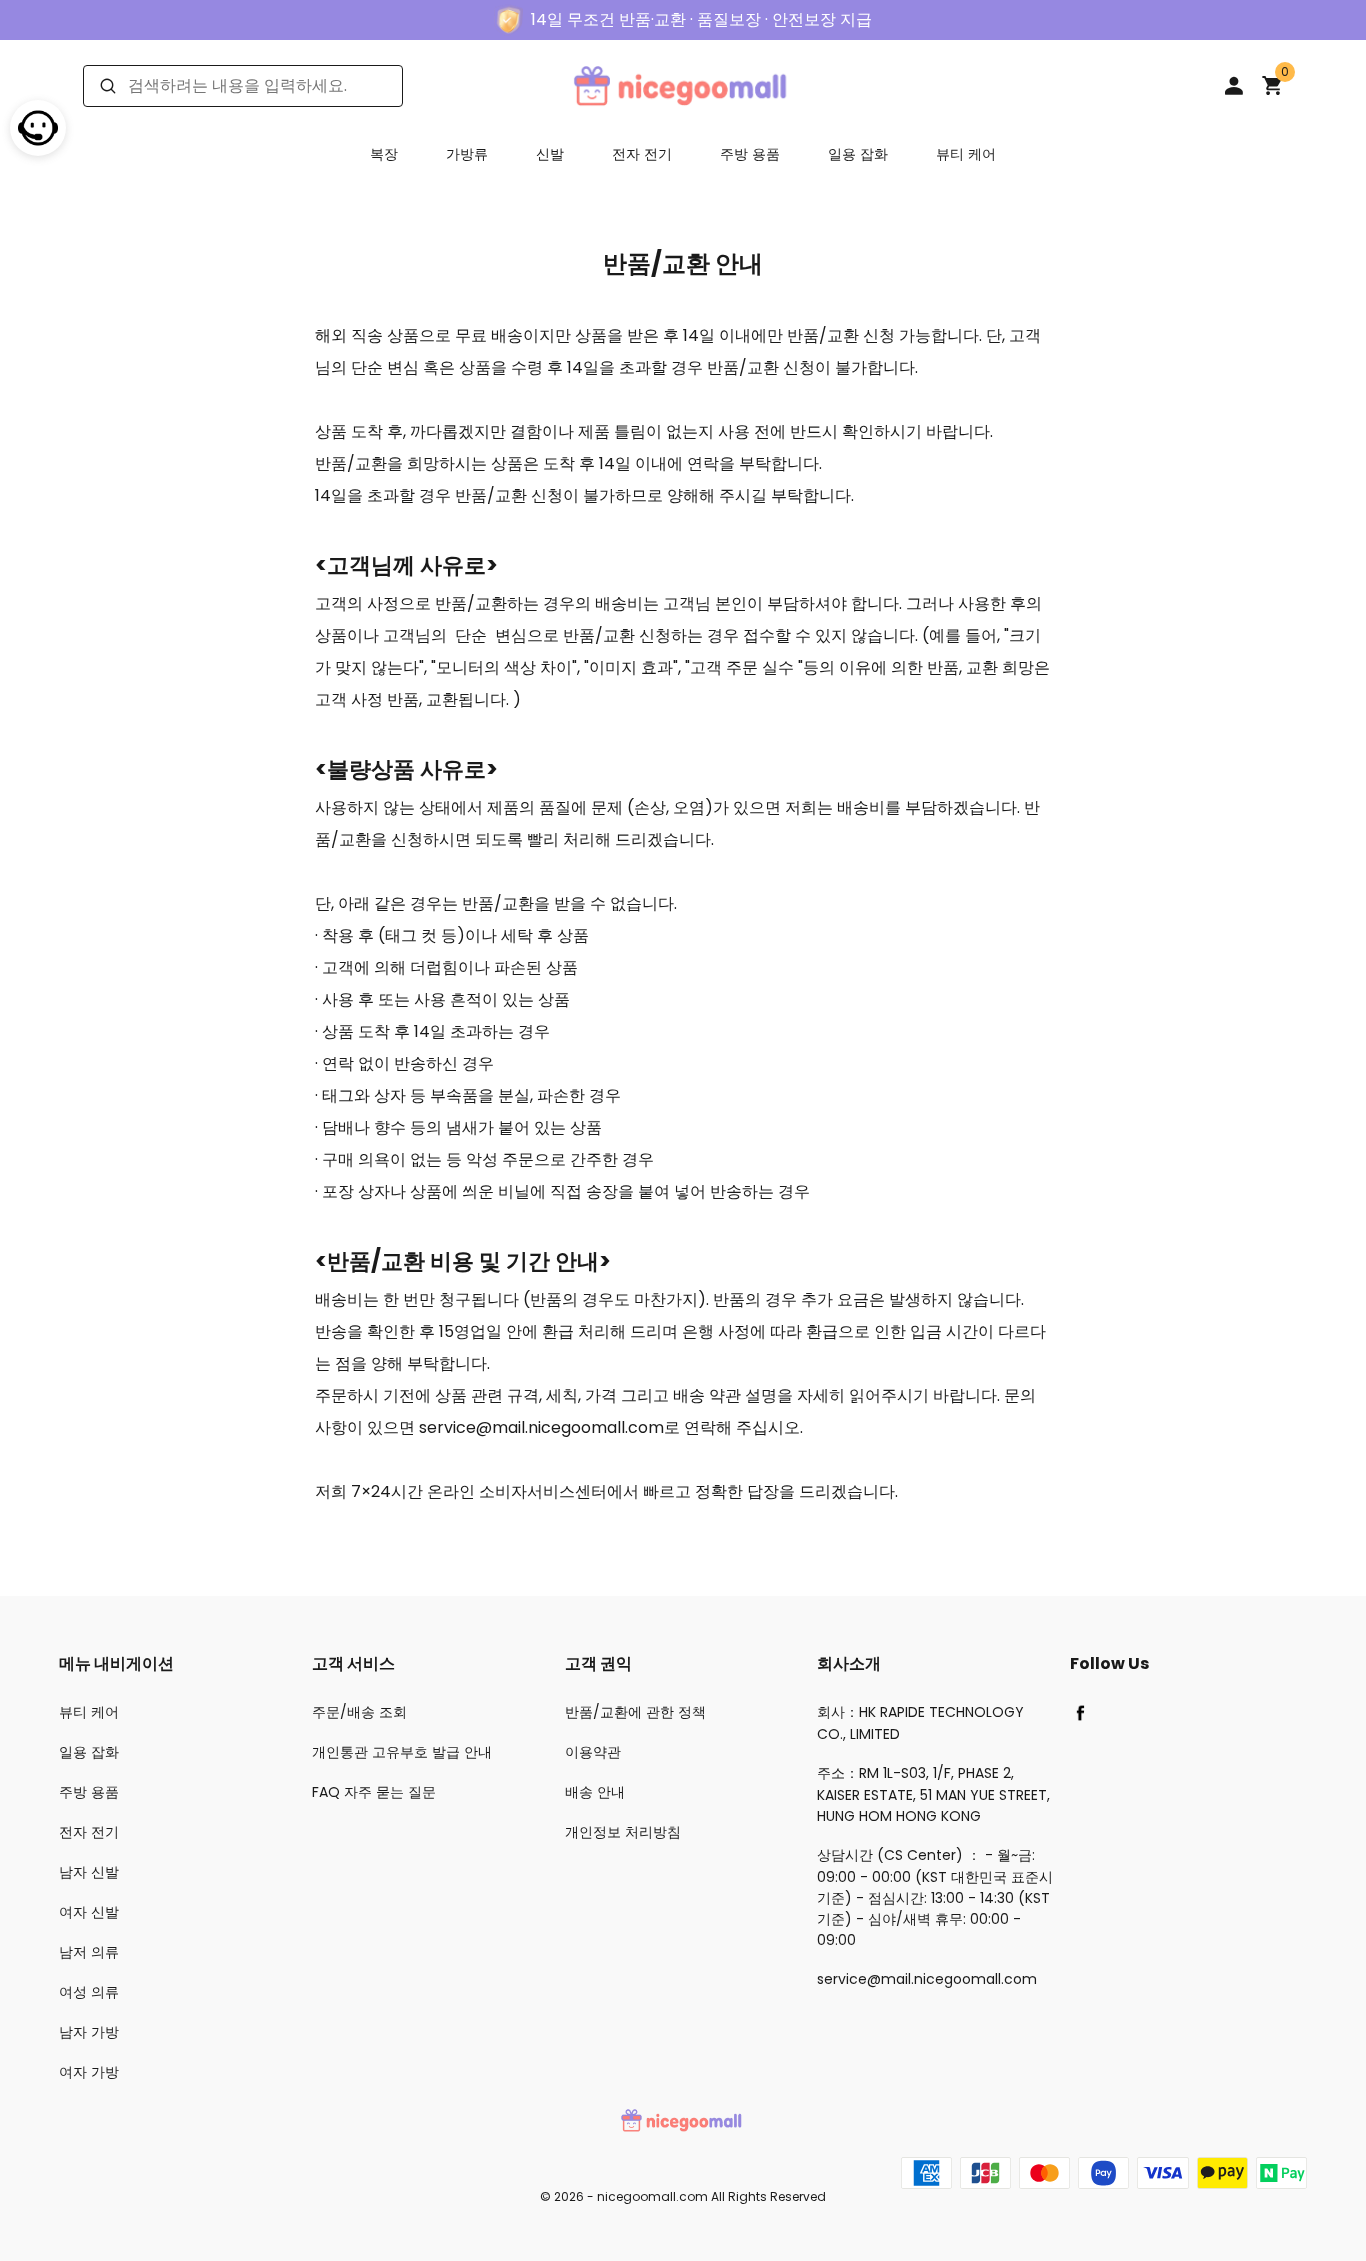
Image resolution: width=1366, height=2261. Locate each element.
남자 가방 (89, 2032)
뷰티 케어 (966, 154)
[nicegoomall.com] (683, 84)
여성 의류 (89, 1992)
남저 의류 (89, 1952)
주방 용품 (750, 154)
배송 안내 (595, 1792)
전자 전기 (642, 154)
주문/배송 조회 (359, 1712)
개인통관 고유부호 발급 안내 (402, 1752)
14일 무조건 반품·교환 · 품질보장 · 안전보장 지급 (701, 19)
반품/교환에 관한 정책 (635, 1712)
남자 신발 (89, 1872)
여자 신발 (89, 1912)
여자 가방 (89, 2072)
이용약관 (593, 1752)
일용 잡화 (858, 154)
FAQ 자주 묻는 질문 (374, 1792)
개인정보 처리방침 (623, 1832)
